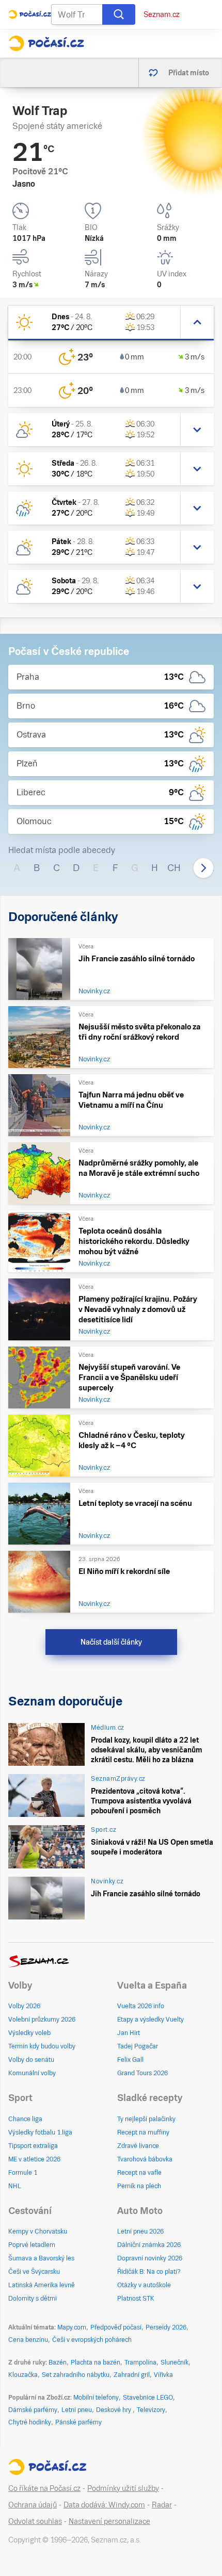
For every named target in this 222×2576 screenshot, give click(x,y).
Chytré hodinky (30, 2422)
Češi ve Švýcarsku (34, 2272)
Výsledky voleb (29, 2033)
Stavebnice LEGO (148, 2398)
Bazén (58, 2362)
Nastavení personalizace (109, 2521)
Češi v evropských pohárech (92, 2340)
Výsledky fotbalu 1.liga (40, 2132)
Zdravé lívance (138, 2146)
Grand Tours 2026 (142, 2073)
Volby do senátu (31, 2060)
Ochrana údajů (33, 2505)
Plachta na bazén (96, 2362)
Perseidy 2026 (166, 2327)
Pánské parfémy (78, 2422)
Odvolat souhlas (35, 2521)
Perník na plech (139, 2186)
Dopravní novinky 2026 (150, 2258)
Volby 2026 (24, 2006)
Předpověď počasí (116, 2327)
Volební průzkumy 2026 (42, 2020)
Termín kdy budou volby (42, 2046)
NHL (15, 2186)
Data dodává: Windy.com (104, 2505)
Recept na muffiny (143, 2132)
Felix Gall (130, 2060)
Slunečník (175, 2362)
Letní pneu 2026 (140, 2232)
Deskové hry (114, 2410)
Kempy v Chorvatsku (38, 2232)
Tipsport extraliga (33, 2146)
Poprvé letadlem (32, 2245)
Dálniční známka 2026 (149, 2245)
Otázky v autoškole (144, 2285)
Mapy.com (72, 2327)
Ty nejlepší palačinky (146, 2119)
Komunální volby (32, 2073)
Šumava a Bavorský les (41, 2258)
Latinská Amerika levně (42, 2285)
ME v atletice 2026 (34, 2159)
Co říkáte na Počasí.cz (44, 2488)
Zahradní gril (132, 2375)
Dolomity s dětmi (33, 2299)
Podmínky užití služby (123, 2488)
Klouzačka (23, 2375)
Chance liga (25, 2119)
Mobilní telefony (96, 2398)
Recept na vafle (139, 2173)
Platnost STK (136, 2299)
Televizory (151, 2410)
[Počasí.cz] (46, 43)
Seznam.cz (162, 14)
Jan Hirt (129, 2033)
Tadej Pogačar (138, 2046)
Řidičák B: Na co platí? (149, 2272)
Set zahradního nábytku (76, 2375)
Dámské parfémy (33, 2410)
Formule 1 (23, 2173)
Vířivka (163, 2375)
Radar (162, 2505)
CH (174, 868)
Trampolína (140, 2362)
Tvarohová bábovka (145, 2159)
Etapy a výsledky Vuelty (150, 2020)
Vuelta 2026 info (141, 2006)
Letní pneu (77, 2410)
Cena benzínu (28, 2340)
